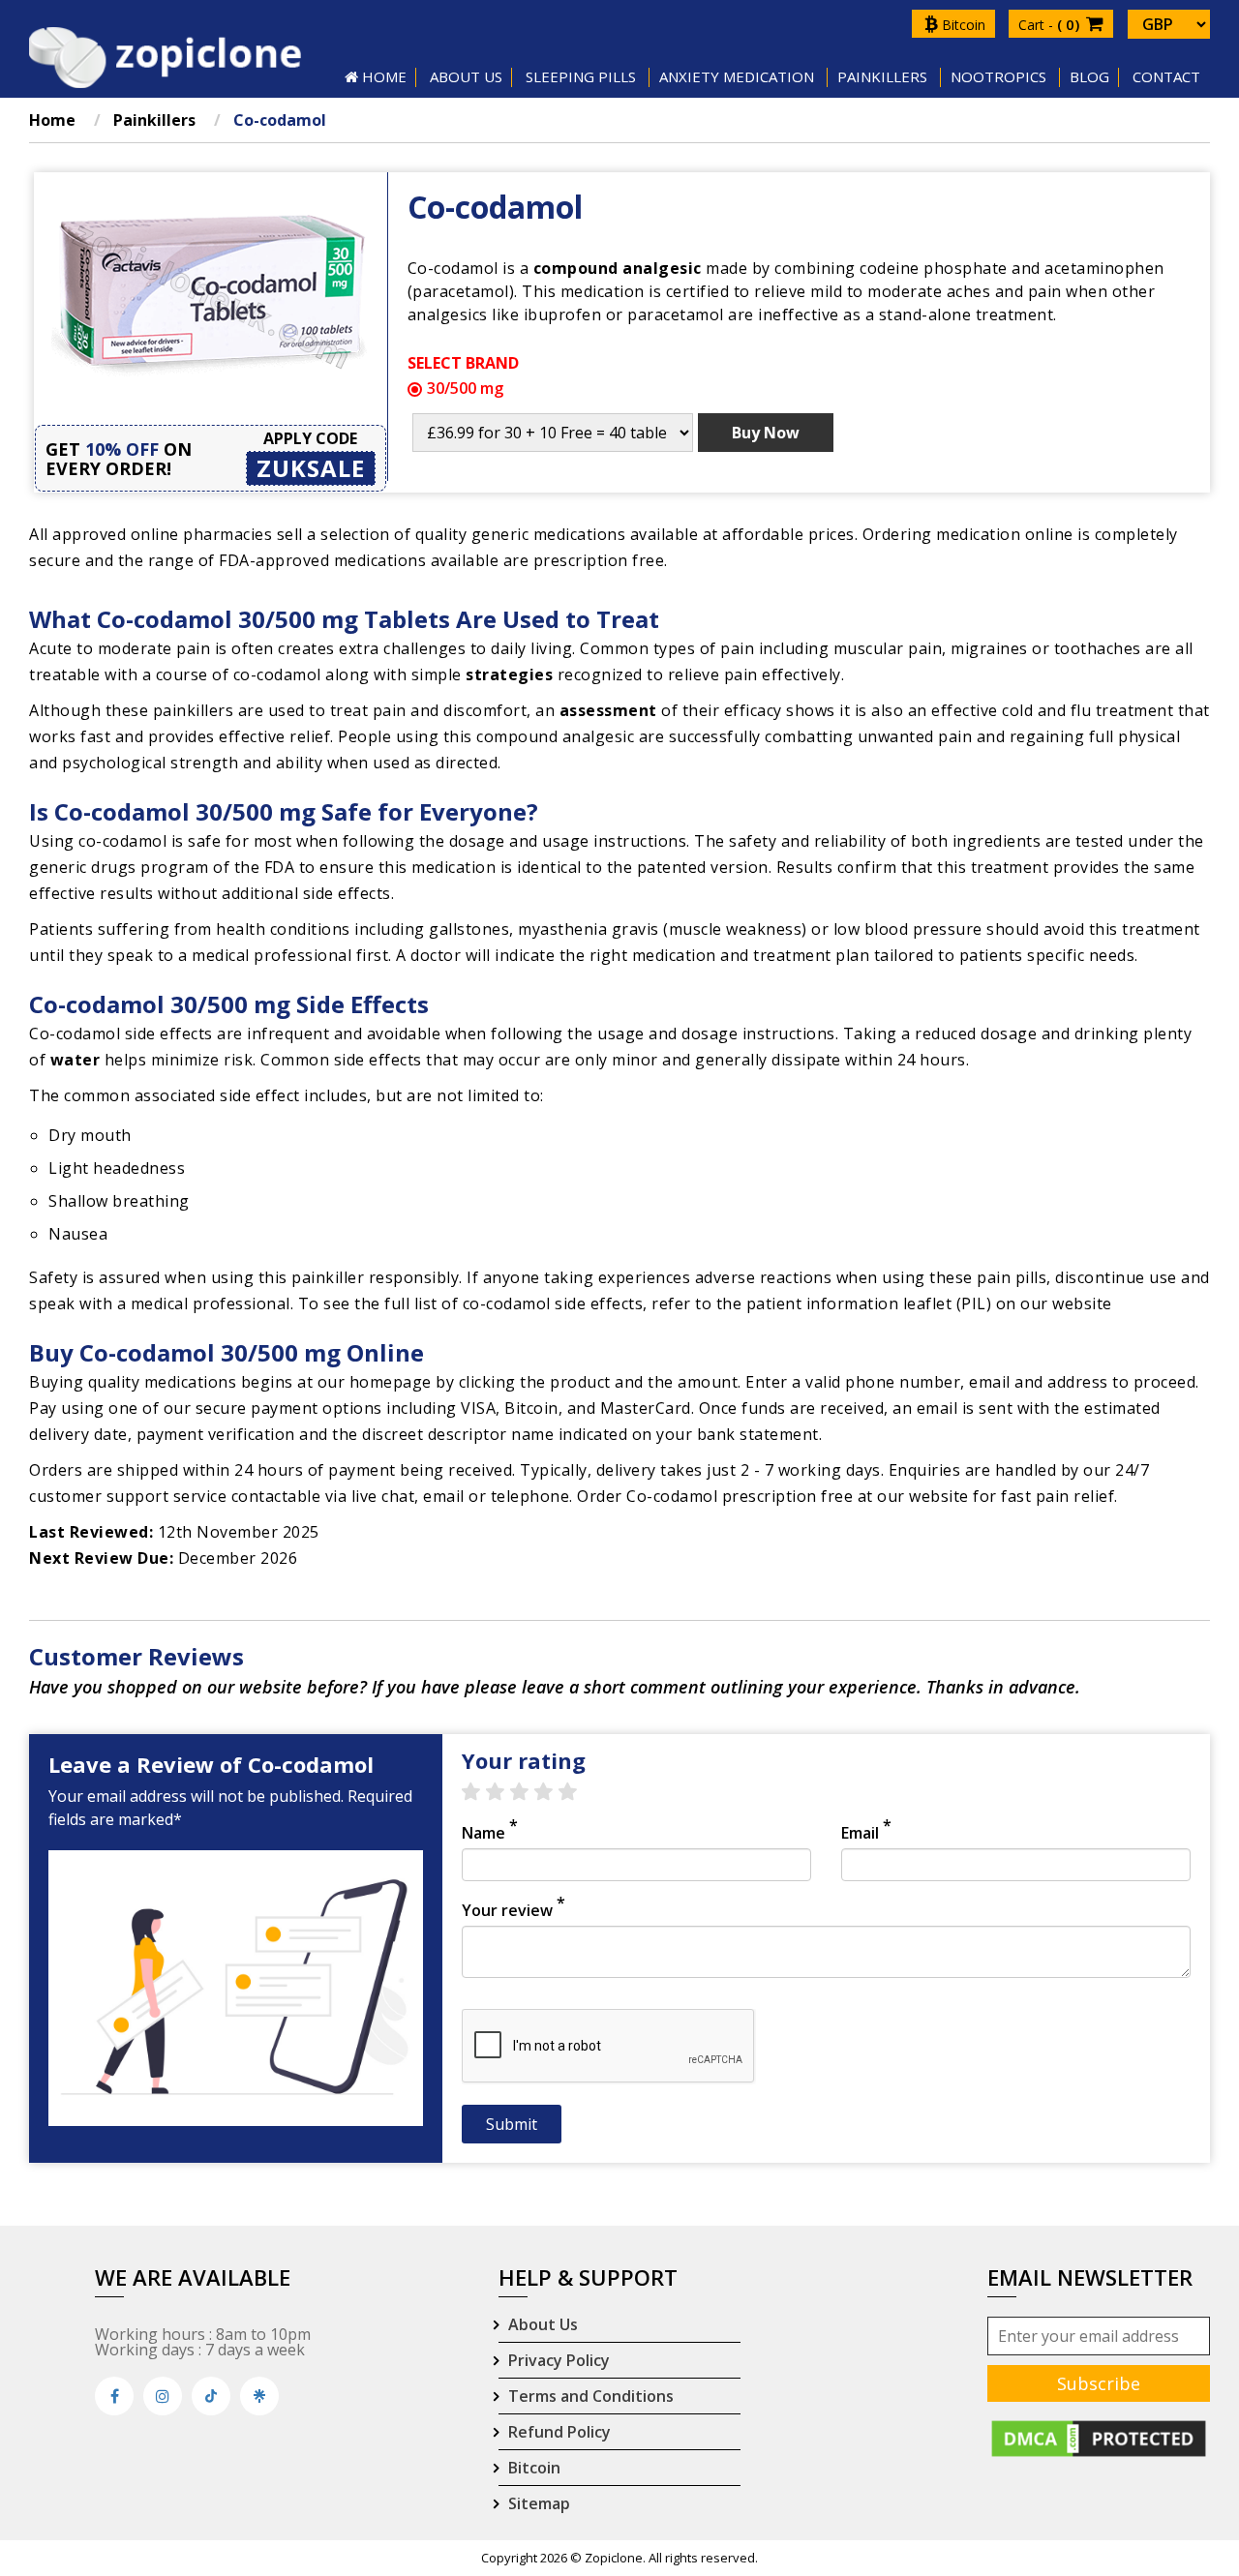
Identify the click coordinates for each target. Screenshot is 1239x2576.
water (76, 1060)
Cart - (1051, 25)
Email (866, 1833)
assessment (608, 710)
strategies (509, 674)
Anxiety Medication (737, 76)
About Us (543, 2324)
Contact (1166, 76)
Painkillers (882, 76)
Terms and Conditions (591, 2396)
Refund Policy (559, 2432)
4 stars (553, 1792)
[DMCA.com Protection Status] (1099, 2437)
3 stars (529, 1792)
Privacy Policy (559, 2360)
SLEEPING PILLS (581, 76)
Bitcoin (962, 25)
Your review (514, 1910)
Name (490, 1833)
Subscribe (1099, 2383)
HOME (382, 76)
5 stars (577, 1792)
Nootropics (998, 76)
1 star (481, 1792)
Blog (1089, 76)
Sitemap (539, 2503)
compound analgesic (618, 268)
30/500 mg (465, 388)
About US (466, 76)
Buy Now (766, 433)
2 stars (505, 1792)
